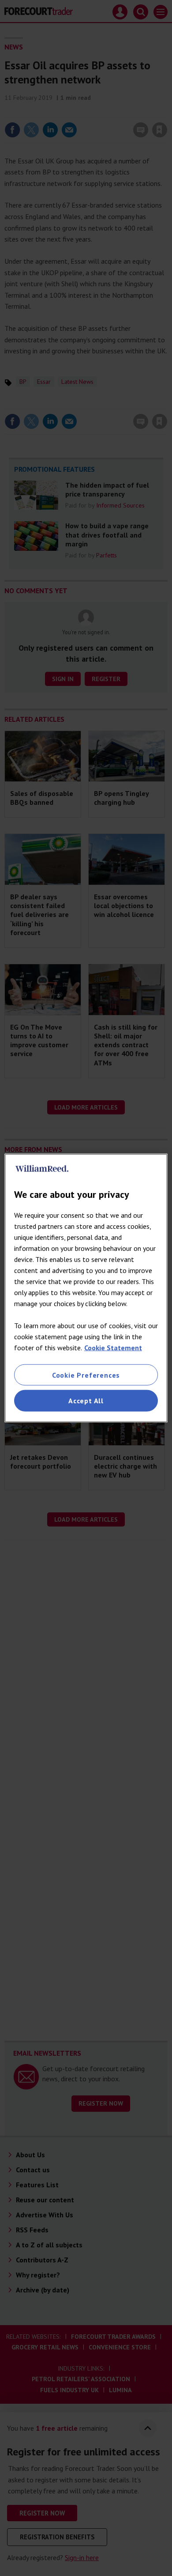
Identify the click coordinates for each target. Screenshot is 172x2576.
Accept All (86, 1401)
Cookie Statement (113, 1348)
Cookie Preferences (86, 1375)
